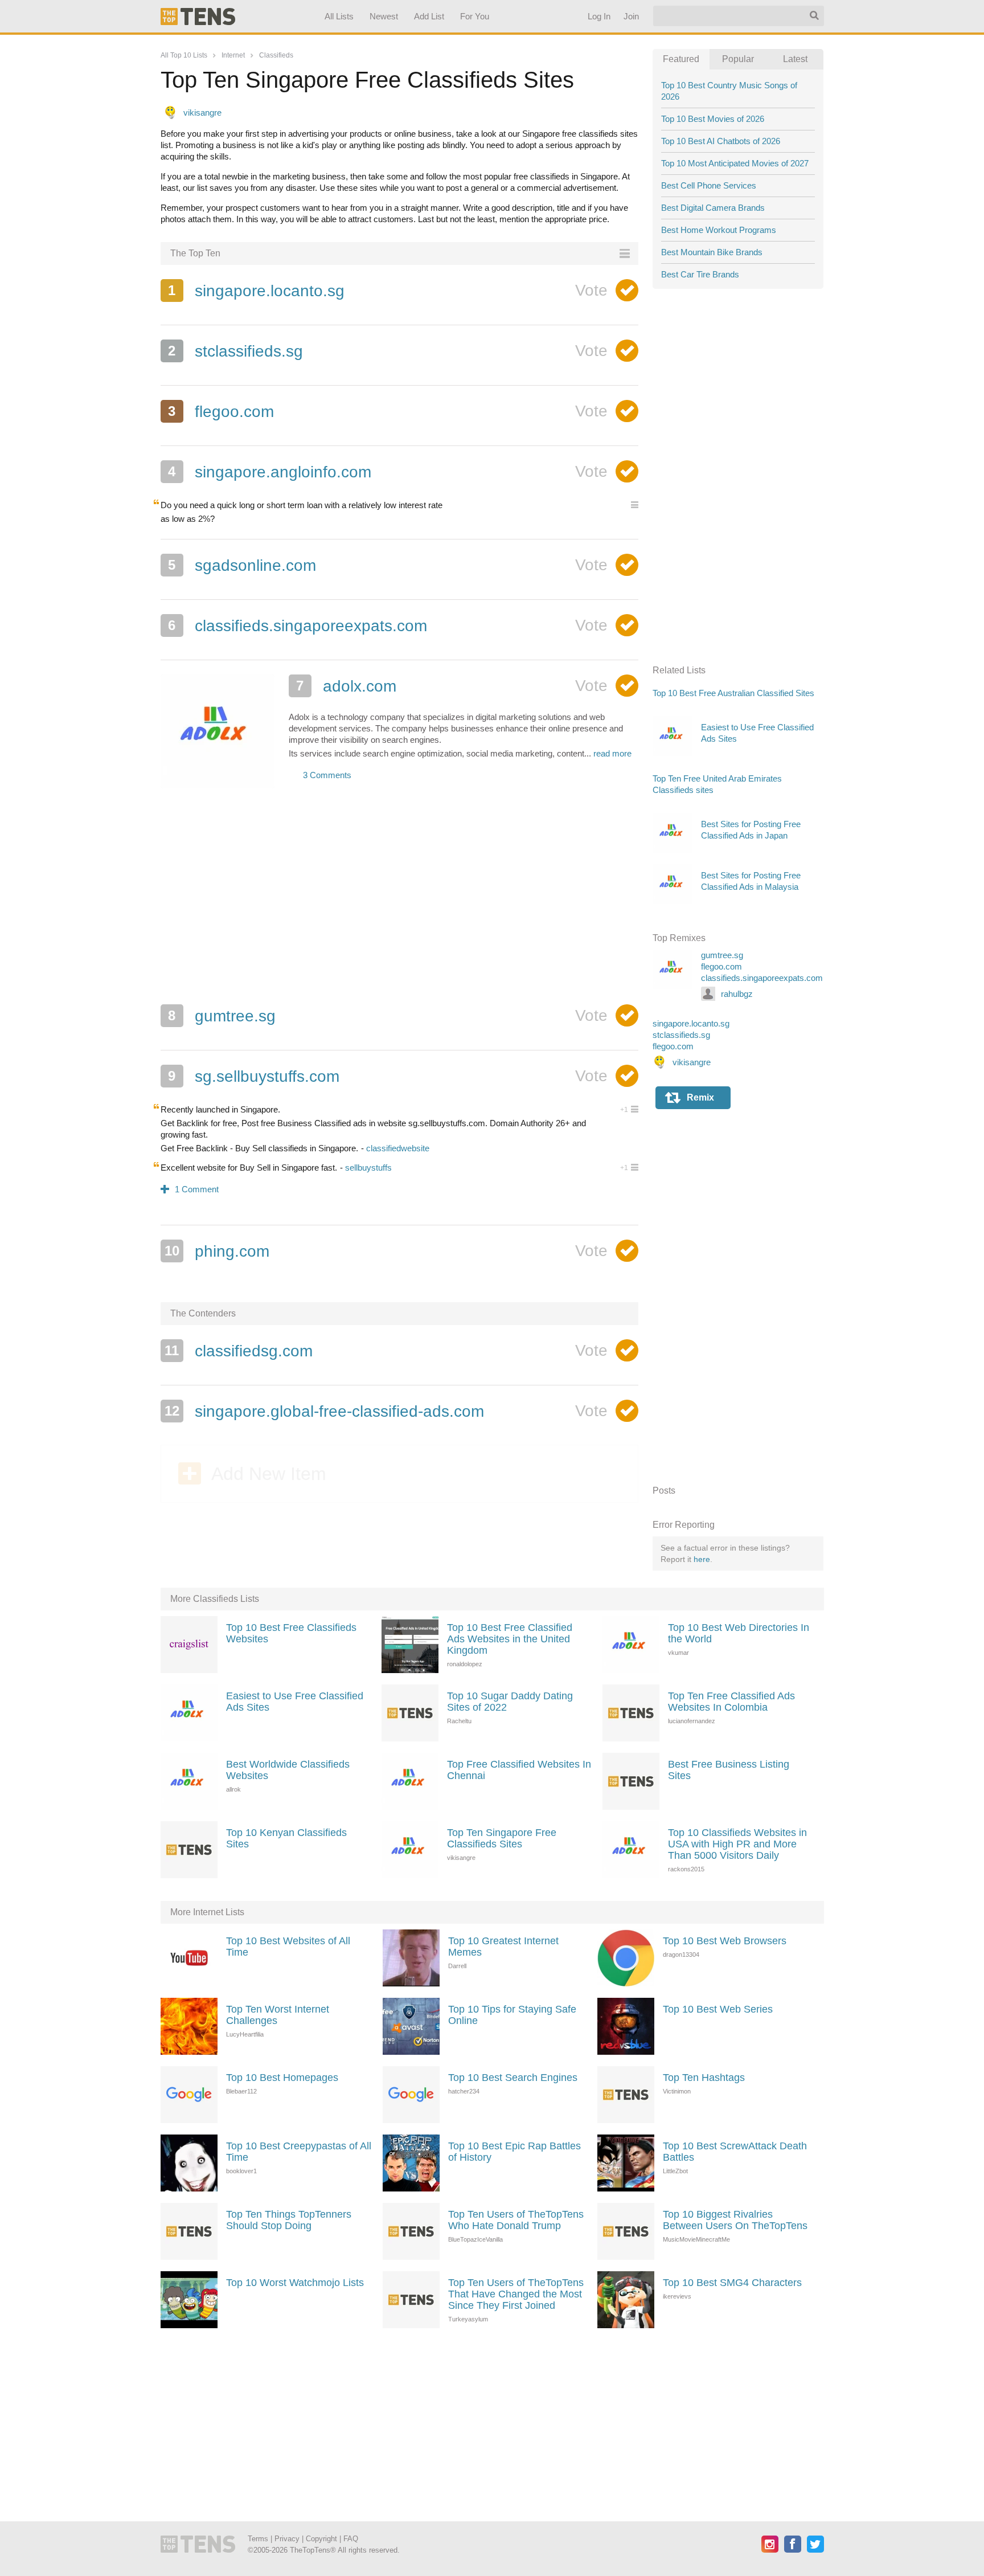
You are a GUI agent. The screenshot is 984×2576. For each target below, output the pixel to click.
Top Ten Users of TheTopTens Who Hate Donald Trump (516, 2220)
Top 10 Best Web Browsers (725, 1941)
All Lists (339, 16)
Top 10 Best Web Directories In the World (739, 1633)
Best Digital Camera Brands (713, 208)
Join (631, 16)
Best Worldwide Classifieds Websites (288, 1770)
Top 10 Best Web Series (718, 2009)
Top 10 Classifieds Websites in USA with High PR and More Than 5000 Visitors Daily (737, 1844)
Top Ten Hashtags (704, 2078)
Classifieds (276, 55)
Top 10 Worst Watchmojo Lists (295, 2283)
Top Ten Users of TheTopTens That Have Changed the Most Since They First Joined (516, 2294)
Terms (258, 2539)
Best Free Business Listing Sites (729, 1770)
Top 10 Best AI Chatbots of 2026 (721, 141)
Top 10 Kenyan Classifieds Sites (286, 1838)
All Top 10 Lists (184, 55)
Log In (598, 16)
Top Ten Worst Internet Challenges (278, 2015)
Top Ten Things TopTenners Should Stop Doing (289, 2220)
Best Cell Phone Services (709, 185)
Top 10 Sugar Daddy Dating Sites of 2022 (510, 1702)
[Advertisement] (400, 910)
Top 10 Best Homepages (282, 2078)
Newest (384, 16)
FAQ (351, 2539)
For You (475, 16)
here (702, 1559)
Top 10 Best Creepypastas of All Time (299, 2152)
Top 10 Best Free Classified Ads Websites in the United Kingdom (510, 1639)
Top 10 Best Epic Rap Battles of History (514, 2152)
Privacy (287, 2539)
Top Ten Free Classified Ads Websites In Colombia (731, 1702)
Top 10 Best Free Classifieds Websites (291, 1633)
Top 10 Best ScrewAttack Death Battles (735, 2152)
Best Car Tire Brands (700, 274)
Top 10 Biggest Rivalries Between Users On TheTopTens (735, 2220)
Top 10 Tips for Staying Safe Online (512, 2015)
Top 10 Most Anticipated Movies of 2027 (735, 163)
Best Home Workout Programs (719, 230)
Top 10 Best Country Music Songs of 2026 (729, 91)
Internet (233, 55)
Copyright (321, 2539)
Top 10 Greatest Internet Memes (503, 1947)
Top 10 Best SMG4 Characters (732, 2283)
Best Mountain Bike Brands (712, 252)
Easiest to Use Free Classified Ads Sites (295, 1702)
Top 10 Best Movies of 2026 (713, 119)
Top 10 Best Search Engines (513, 2078)
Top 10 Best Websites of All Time (288, 1947)
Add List (429, 16)
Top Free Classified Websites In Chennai (519, 1770)
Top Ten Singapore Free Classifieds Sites (502, 1838)
